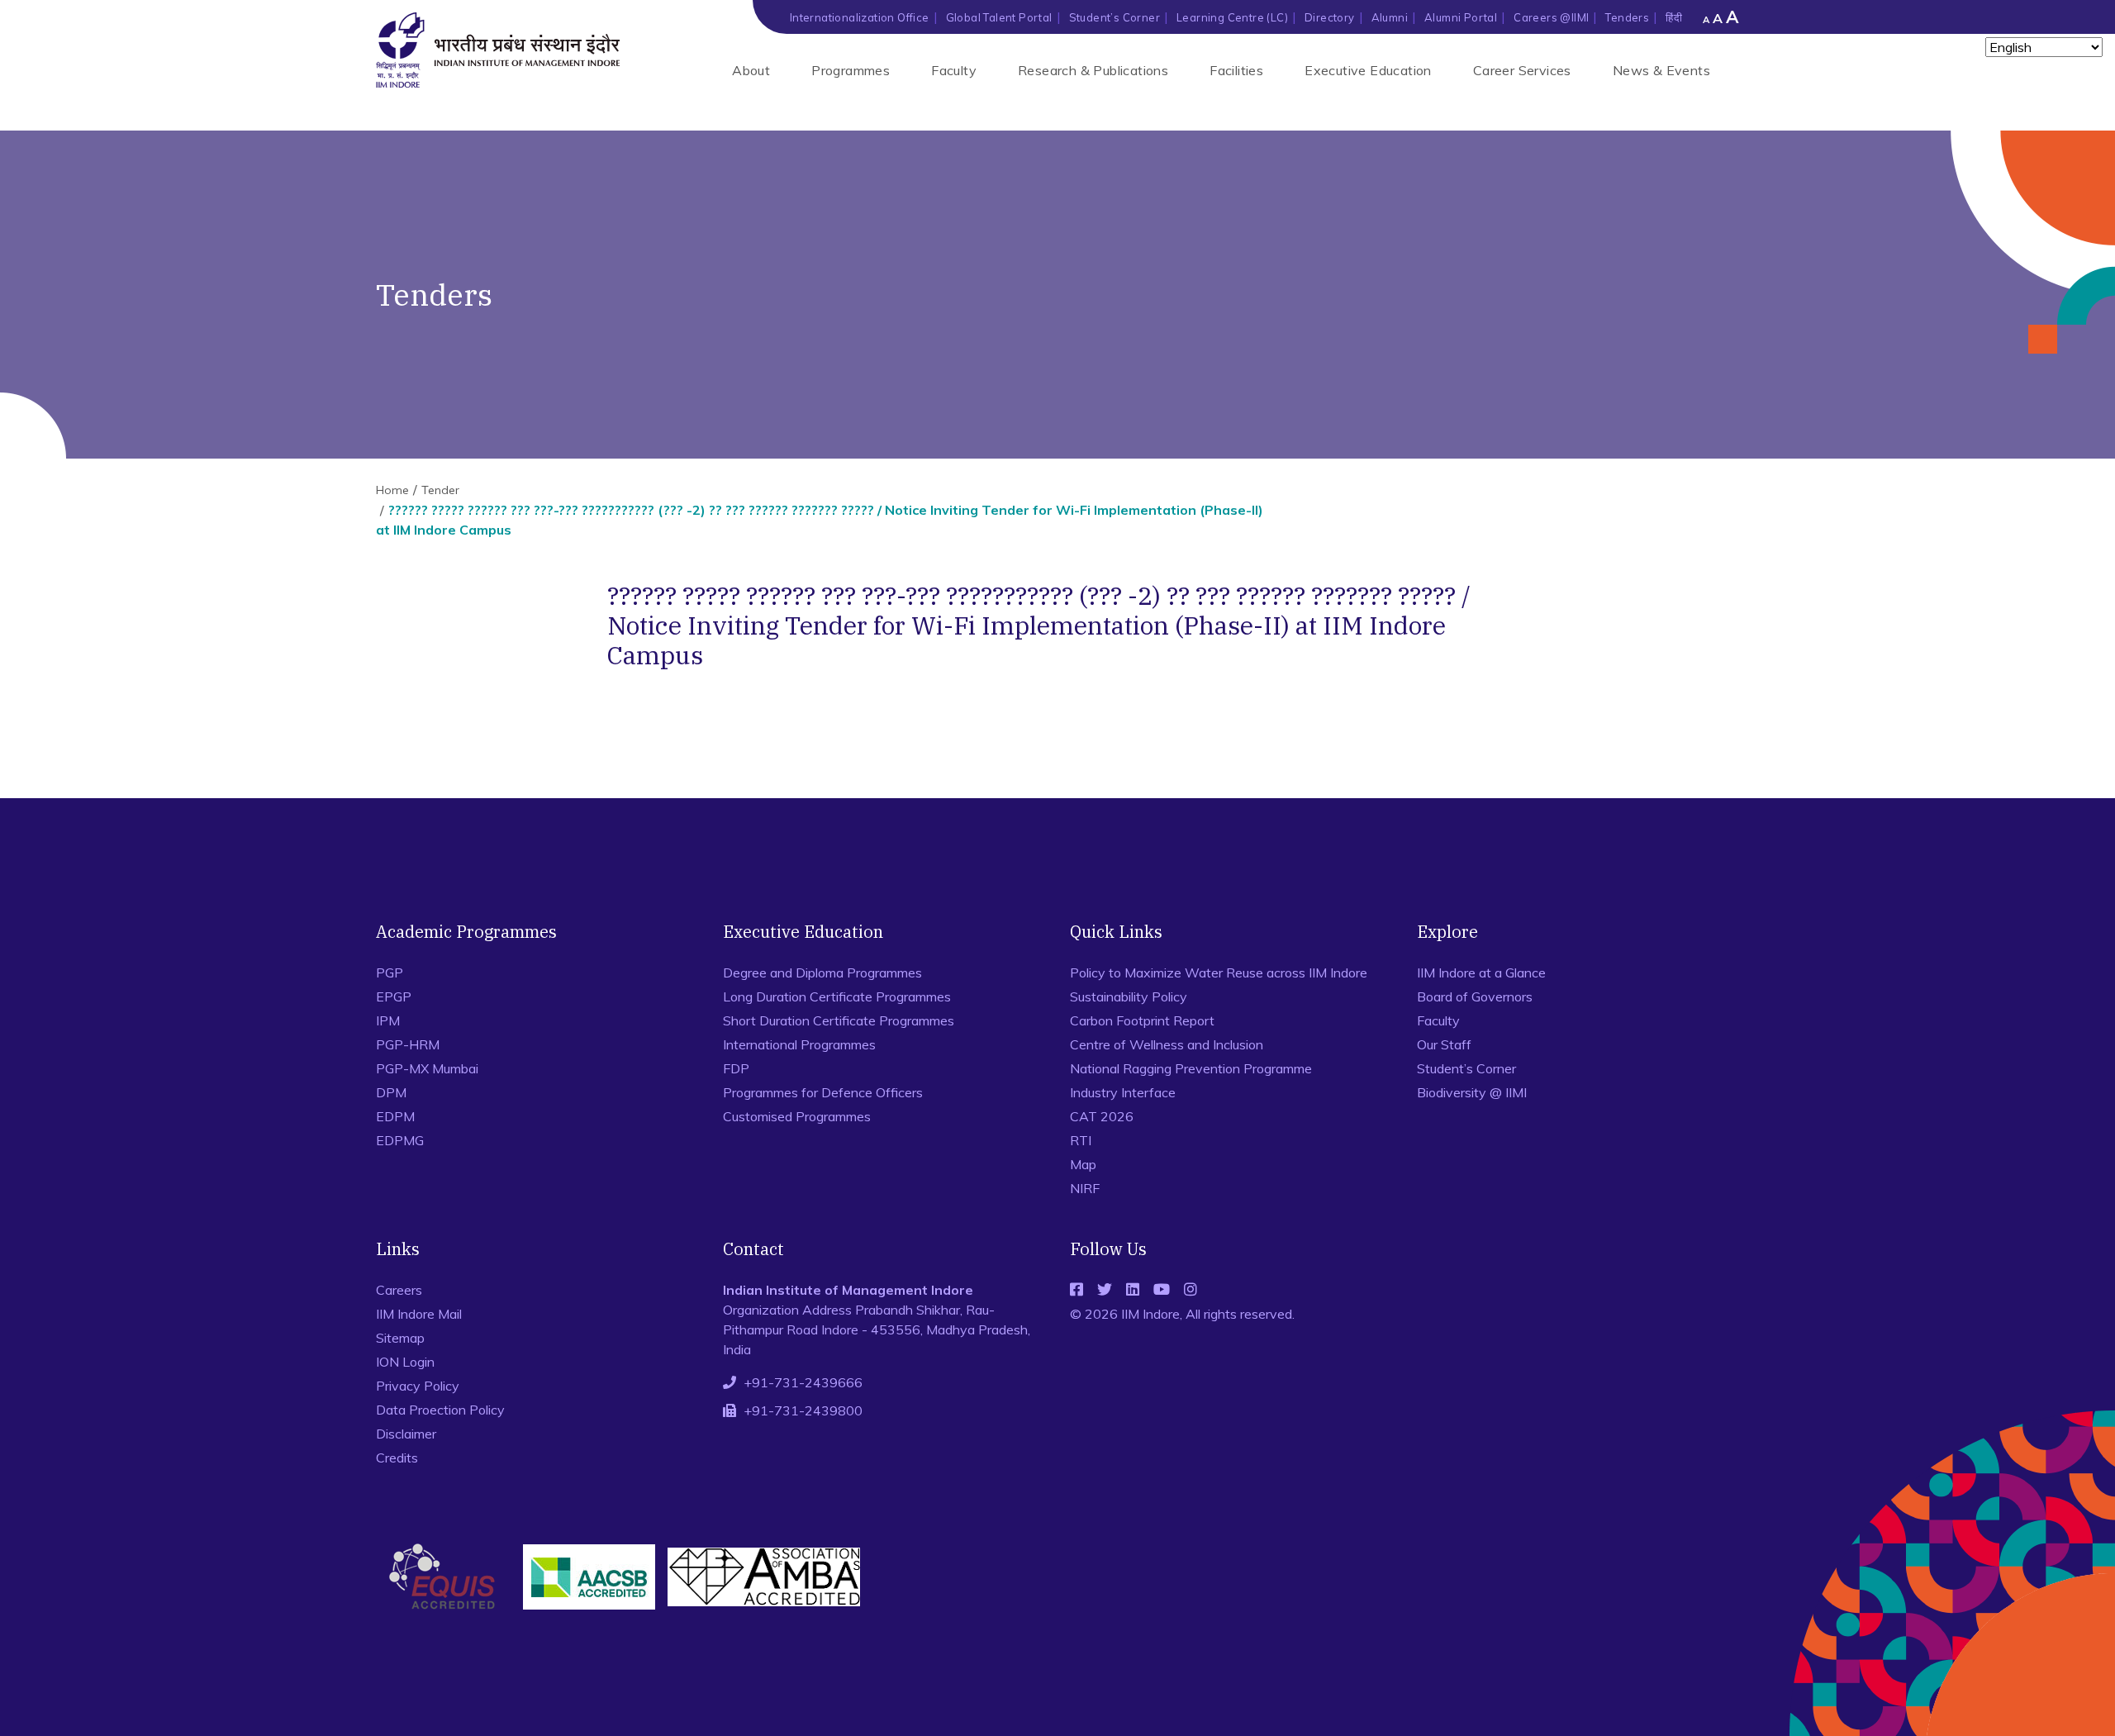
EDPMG (400, 1140)
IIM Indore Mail (419, 1314)
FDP (736, 1068)
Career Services (1522, 70)
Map (1083, 1164)
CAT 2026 (1102, 1116)
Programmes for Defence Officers (823, 1092)
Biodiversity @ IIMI (1472, 1092)
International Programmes (799, 1044)
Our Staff (1444, 1044)
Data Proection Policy (440, 1410)
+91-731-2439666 (803, 1382)
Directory (1330, 17)
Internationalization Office (860, 17)
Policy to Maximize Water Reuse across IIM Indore (1219, 973)
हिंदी (1674, 17)
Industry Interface (1123, 1092)
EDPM (395, 1116)
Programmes (851, 70)
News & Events (1661, 70)
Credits (397, 1458)
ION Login (405, 1362)
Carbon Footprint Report (1142, 1020)
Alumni (1390, 17)
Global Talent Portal (999, 17)
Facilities (1236, 70)
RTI (1081, 1140)
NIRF (1085, 1188)
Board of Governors (1475, 996)
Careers (399, 1290)
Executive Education (1368, 70)
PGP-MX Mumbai (427, 1068)
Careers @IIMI (1551, 17)
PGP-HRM (408, 1044)
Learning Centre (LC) (1232, 17)
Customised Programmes (797, 1116)
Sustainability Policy (1129, 996)
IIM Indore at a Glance (1481, 973)
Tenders (1627, 17)
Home (392, 490)
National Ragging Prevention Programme (1191, 1068)
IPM (388, 1020)
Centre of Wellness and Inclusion (1167, 1044)
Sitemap (400, 1338)
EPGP (394, 996)
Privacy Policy (418, 1386)
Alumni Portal (1461, 17)
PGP (390, 973)
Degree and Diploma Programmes (822, 973)
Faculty (954, 70)
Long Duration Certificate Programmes (837, 996)
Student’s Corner (1115, 17)
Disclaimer (406, 1434)
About (751, 70)
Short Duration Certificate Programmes (839, 1020)
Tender (440, 490)
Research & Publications (1093, 70)
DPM (391, 1092)
